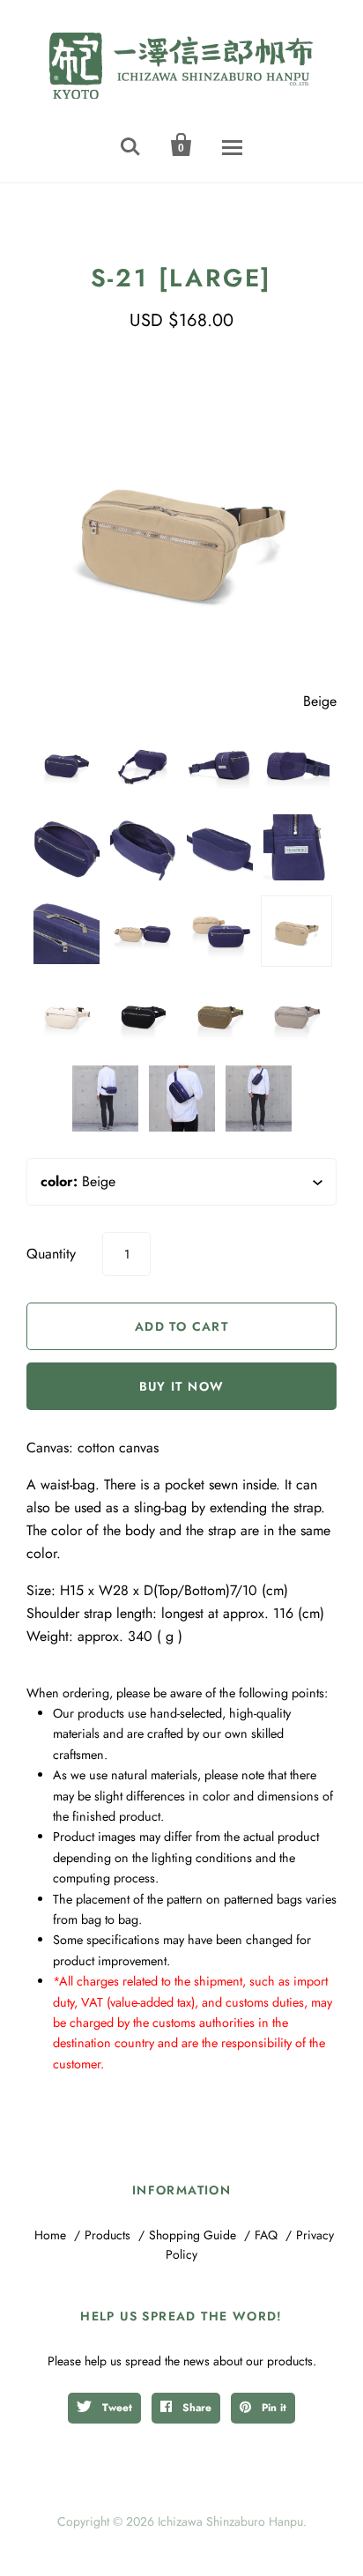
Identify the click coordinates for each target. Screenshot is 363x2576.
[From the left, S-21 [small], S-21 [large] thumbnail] (143, 931)
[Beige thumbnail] (296, 931)
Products (107, 2235)
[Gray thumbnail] (296, 1015)
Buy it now (182, 1386)
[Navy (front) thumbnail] (67, 764)
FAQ (266, 2235)
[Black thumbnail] (143, 1015)
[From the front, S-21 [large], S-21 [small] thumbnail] (220, 931)
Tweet (115, 2408)
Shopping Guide (193, 2235)
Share (195, 2408)
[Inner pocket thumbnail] (143, 847)
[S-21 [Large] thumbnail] (220, 764)
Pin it (272, 2408)
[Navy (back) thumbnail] (143, 764)
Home (50, 2235)
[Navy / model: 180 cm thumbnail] (105, 1099)
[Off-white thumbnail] (67, 1015)
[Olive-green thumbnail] (220, 1015)
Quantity (51, 1254)
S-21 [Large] (182, 278)
